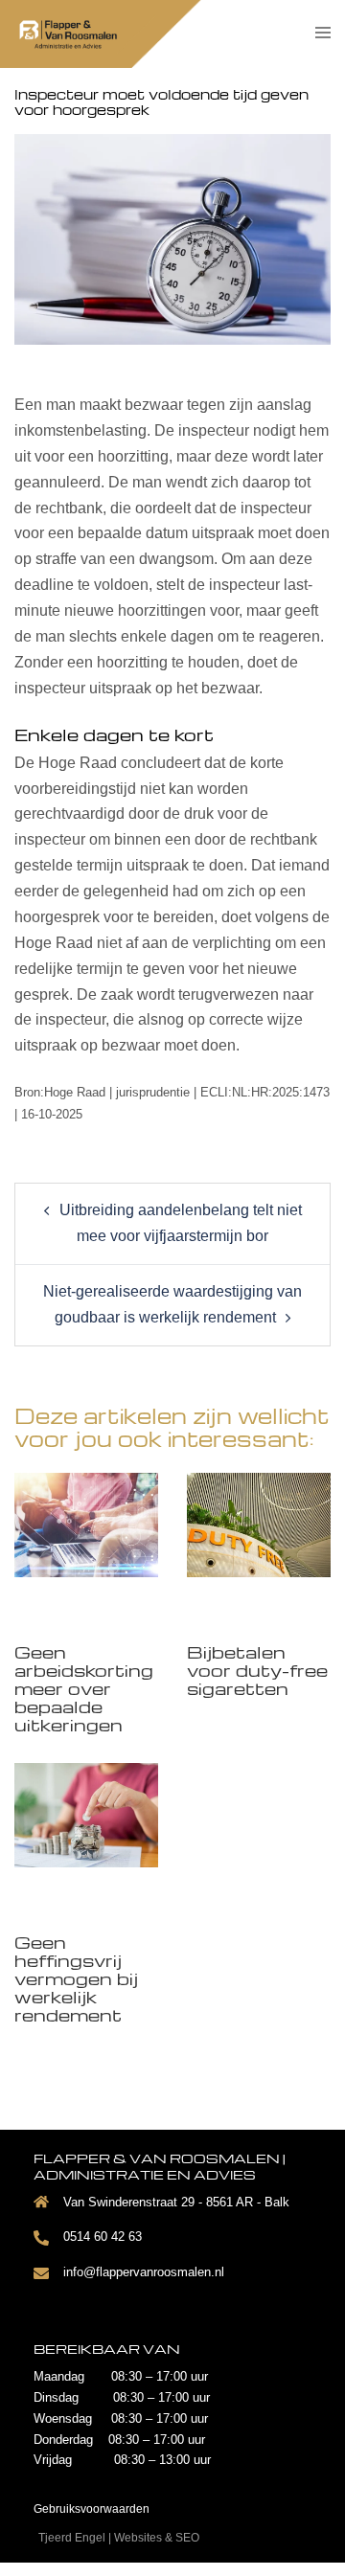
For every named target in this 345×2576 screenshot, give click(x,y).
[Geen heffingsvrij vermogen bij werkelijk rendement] (86, 1813)
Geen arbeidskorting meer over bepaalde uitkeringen (84, 1688)
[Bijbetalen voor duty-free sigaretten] (259, 1523)
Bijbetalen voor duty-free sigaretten (257, 1670)
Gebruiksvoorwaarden (92, 2509)
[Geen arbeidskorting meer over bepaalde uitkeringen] (86, 1523)
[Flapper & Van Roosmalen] (85, 33)
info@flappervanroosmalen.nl (144, 2272)
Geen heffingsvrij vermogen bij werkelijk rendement (76, 1978)
